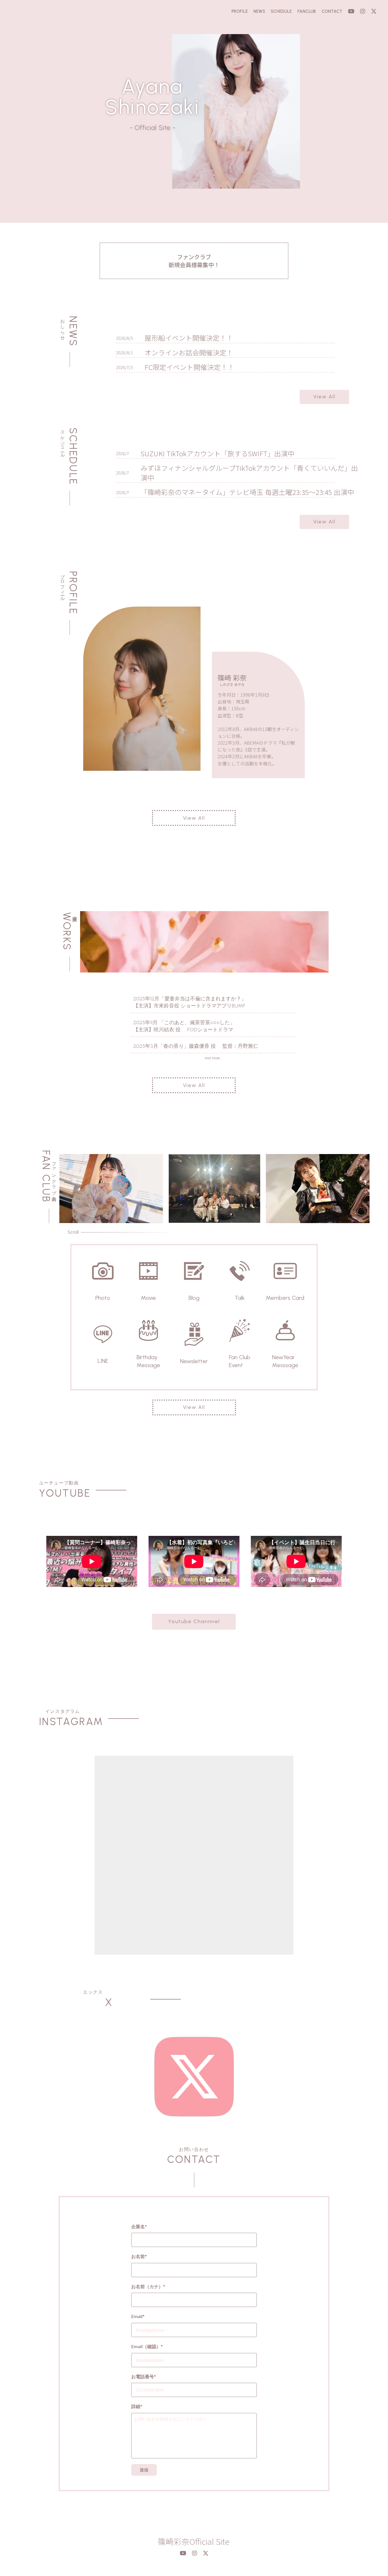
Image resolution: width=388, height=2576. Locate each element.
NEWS (259, 11)
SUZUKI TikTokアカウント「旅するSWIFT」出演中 (218, 453)
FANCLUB (307, 11)
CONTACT (332, 11)
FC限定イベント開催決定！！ (189, 367)
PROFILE (240, 11)
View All (324, 397)
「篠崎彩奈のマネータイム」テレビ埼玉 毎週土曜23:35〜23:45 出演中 (247, 492)
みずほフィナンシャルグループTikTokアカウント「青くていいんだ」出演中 (249, 473)
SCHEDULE (281, 11)
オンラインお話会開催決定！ (189, 353)
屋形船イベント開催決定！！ (189, 338)
